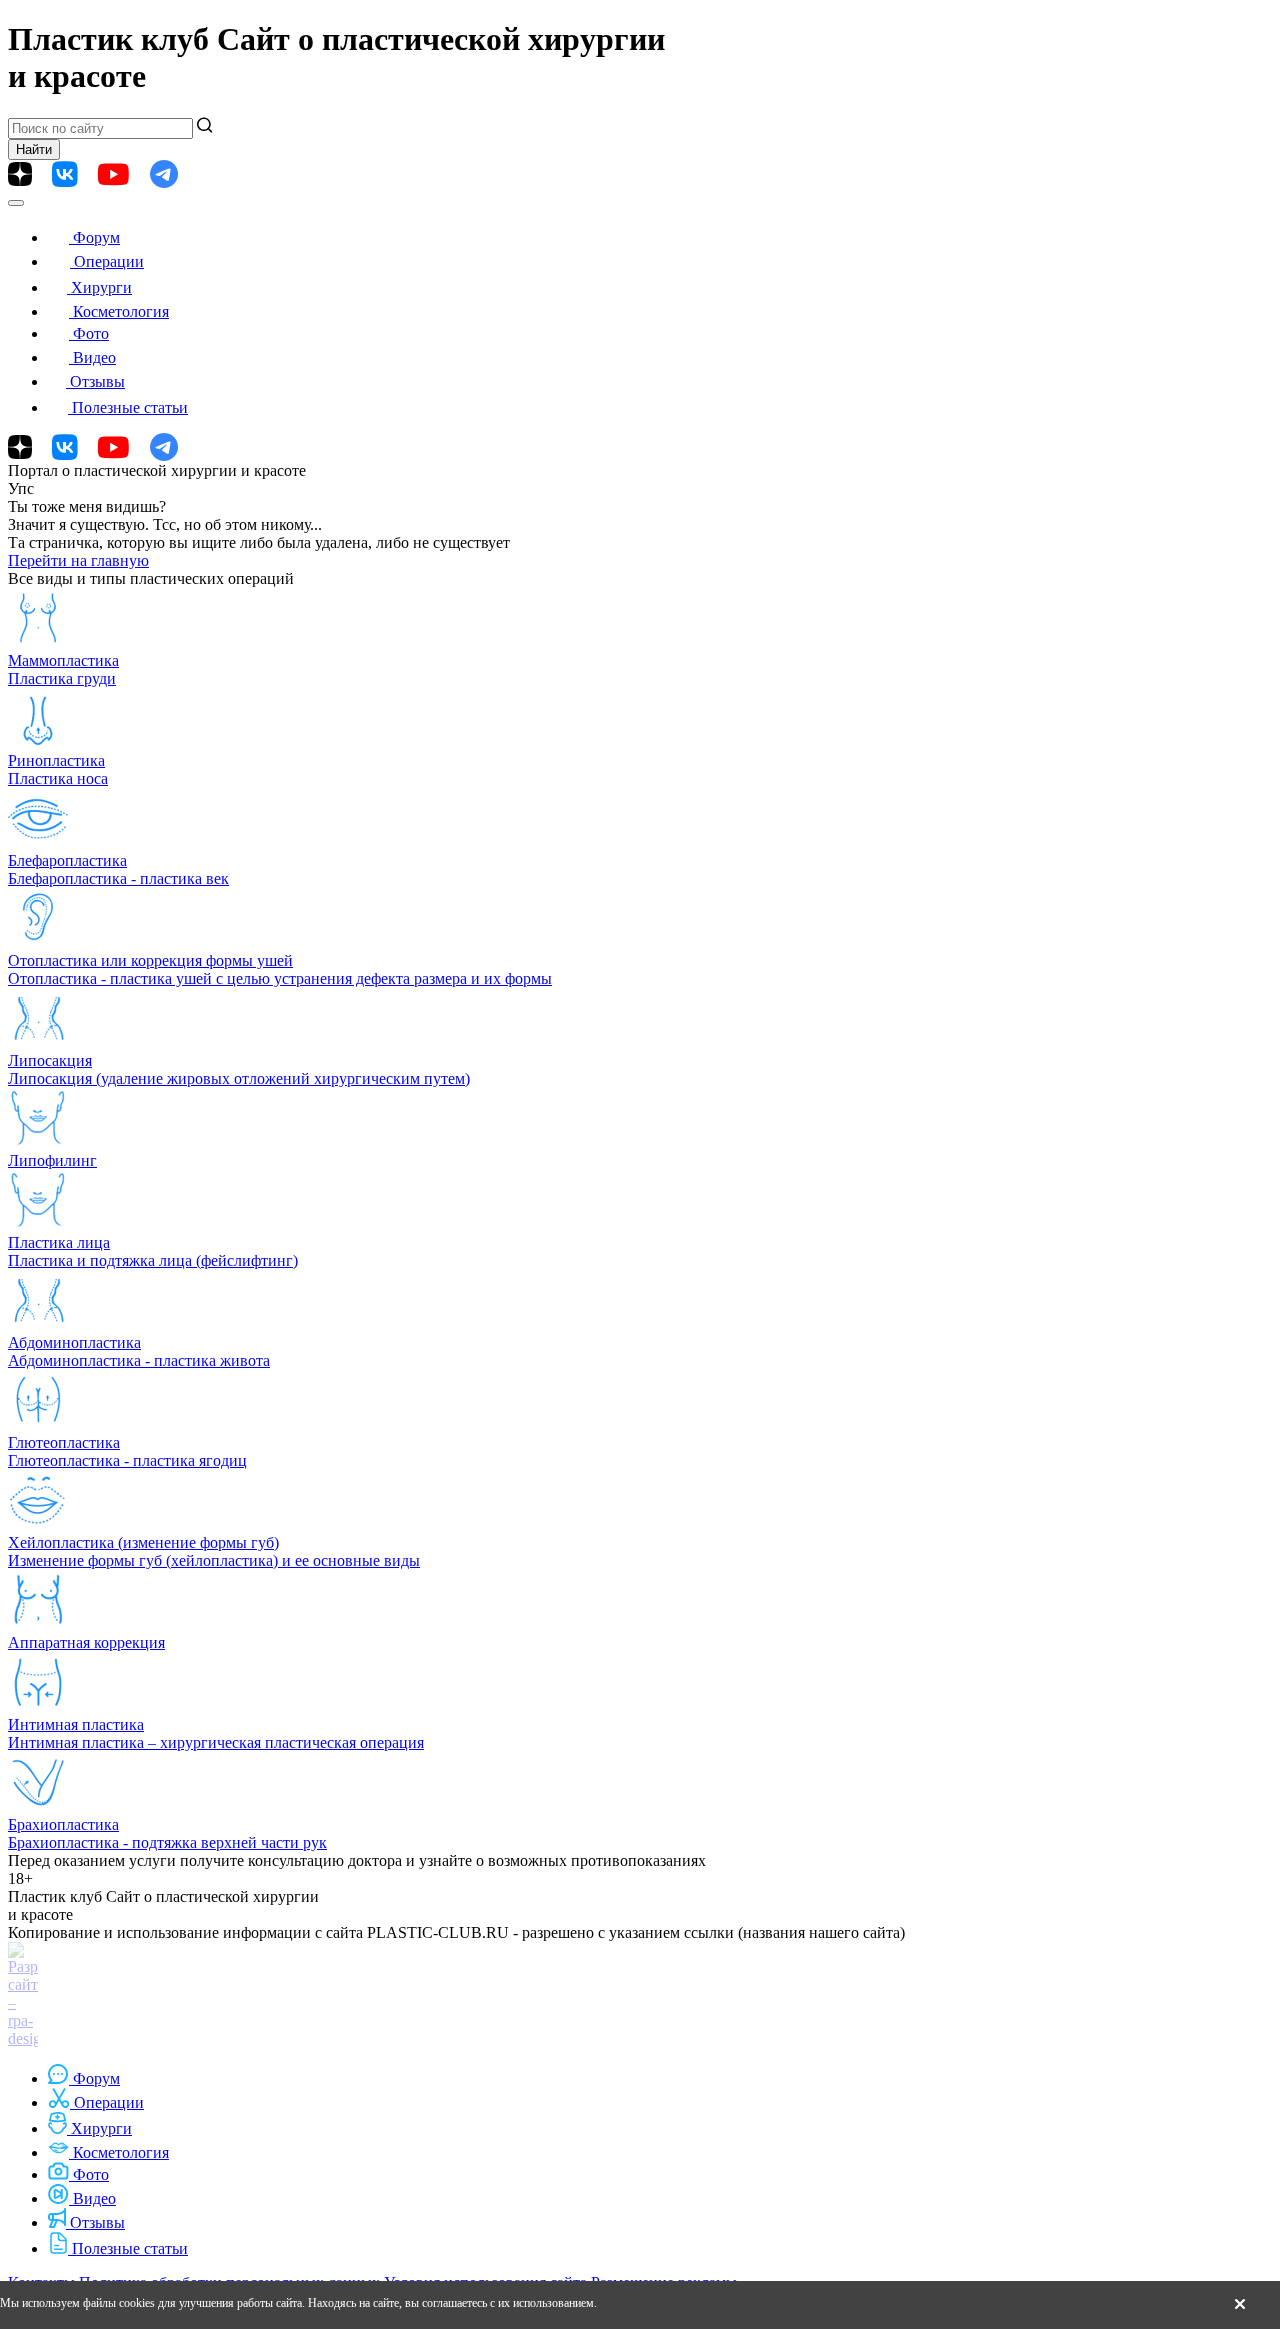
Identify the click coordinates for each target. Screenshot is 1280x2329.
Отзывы (97, 381)
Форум (96, 237)
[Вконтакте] (64, 174)
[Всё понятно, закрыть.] (1240, 2305)
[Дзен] (20, 174)
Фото (91, 333)
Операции (109, 261)
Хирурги (101, 287)
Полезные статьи (130, 407)
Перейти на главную (78, 560)
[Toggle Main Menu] (16, 203)
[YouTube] (113, 174)
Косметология (121, 311)
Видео (94, 357)
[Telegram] (164, 174)
